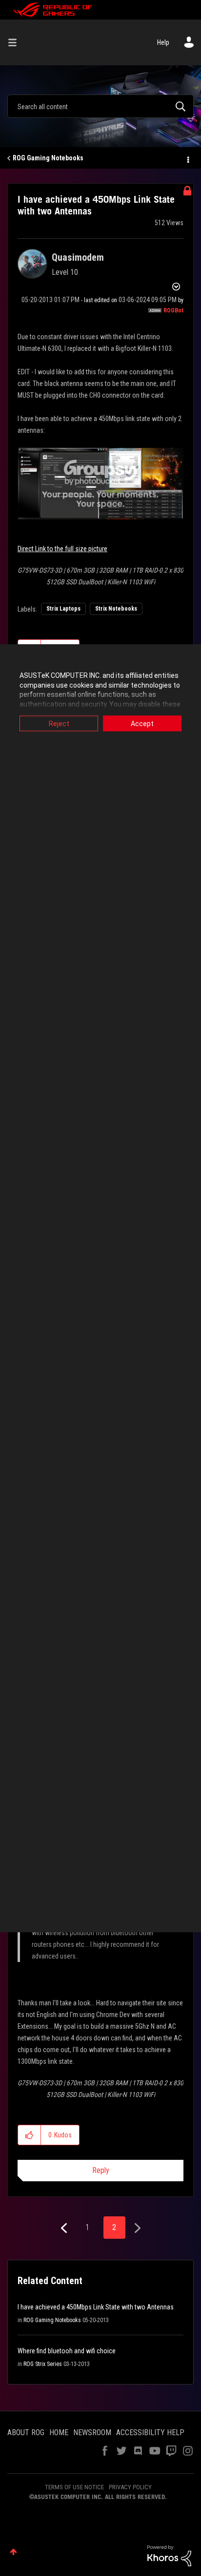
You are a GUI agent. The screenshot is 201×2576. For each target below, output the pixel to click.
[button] (30, 2135)
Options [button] (187, 158)
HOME (59, 2432)
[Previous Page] (65, 2228)
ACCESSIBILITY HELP (150, 2432)
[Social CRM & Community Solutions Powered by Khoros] (169, 2555)
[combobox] (100, 106)
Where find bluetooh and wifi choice (67, 2351)
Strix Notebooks (116, 609)
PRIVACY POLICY (130, 2487)
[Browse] (16, 42)
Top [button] (13, 2552)
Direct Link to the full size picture (62, 549)
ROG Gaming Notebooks (48, 158)
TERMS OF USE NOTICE (74, 2487)
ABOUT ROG (26, 2432)
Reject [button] (59, 724)
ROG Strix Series (43, 2364)
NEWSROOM (92, 2432)
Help (163, 42)
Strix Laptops (63, 609)
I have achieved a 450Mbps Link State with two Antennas (96, 2307)
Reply (101, 2170)
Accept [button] (142, 724)
